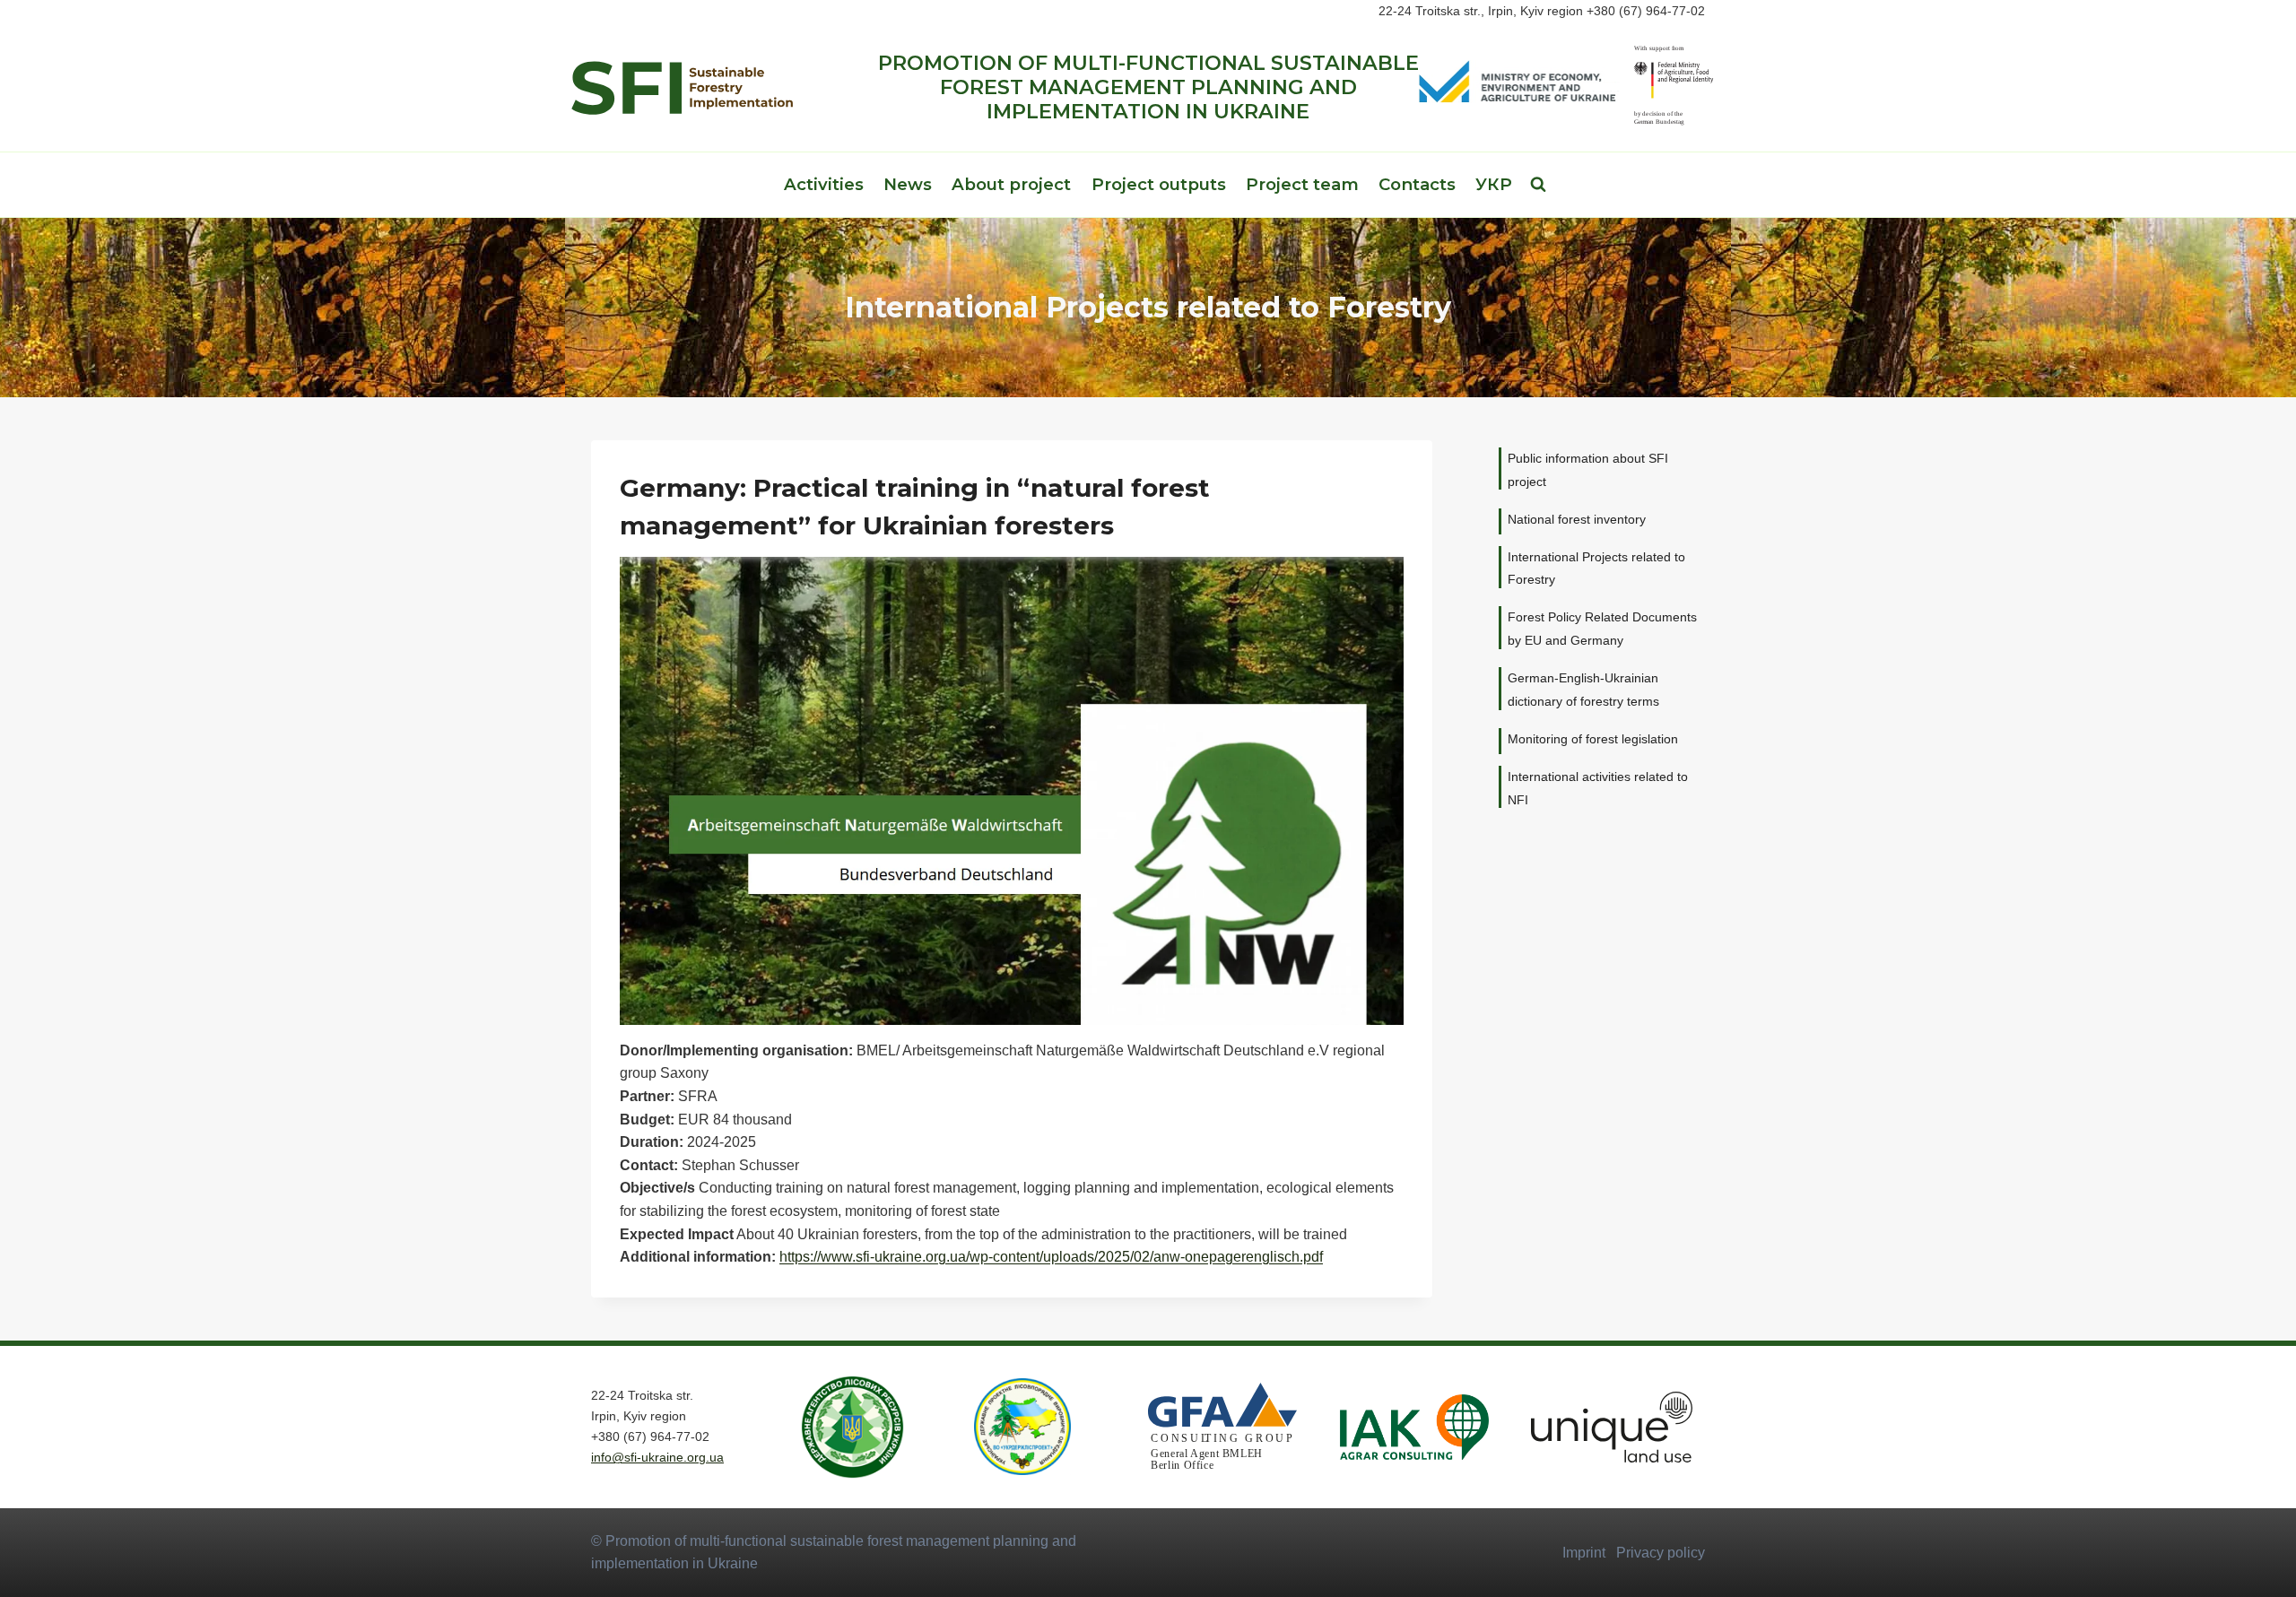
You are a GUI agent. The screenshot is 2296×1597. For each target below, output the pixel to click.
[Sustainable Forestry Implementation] (682, 87)
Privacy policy (1661, 1553)
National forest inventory (1577, 519)
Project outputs (1159, 184)
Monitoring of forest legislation (1593, 739)
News (908, 184)
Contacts (1417, 184)
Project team (1302, 184)
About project (1011, 184)
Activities (824, 184)
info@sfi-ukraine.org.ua (657, 1457)
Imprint (1584, 1553)
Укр (1494, 184)
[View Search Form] (1538, 185)
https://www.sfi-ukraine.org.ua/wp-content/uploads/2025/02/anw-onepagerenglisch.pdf (1051, 1257)
